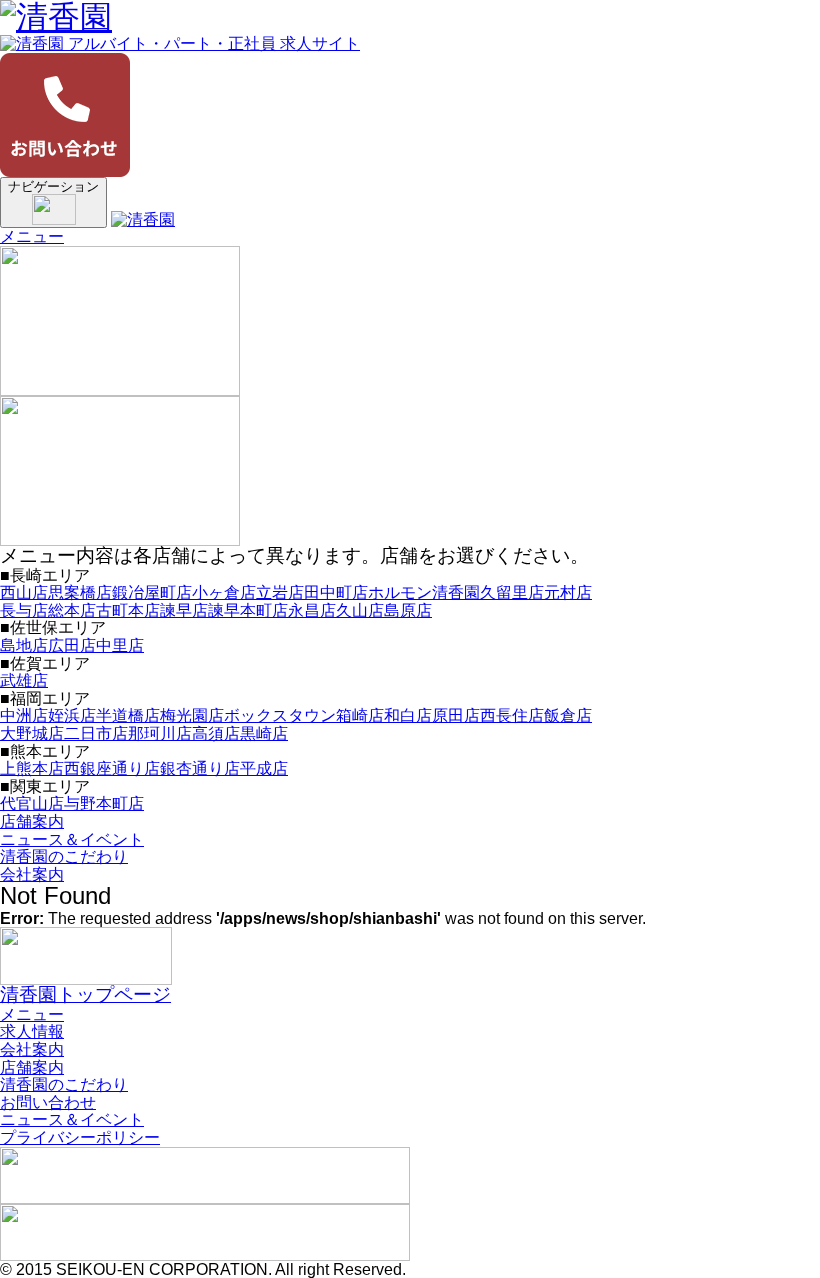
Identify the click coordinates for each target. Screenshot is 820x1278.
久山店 (360, 610)
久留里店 (512, 592)
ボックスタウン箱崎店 (304, 715)
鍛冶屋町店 (152, 592)
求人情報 (32, 1031)
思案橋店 (80, 592)
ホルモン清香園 (424, 592)
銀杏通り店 (200, 768)
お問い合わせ (48, 1102)
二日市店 (96, 733)
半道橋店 (128, 715)
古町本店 (128, 610)
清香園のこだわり (64, 856)
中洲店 (24, 715)
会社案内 (32, 874)
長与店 (24, 610)
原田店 (456, 715)
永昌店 (312, 610)
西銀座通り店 (112, 768)
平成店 (264, 768)
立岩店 (280, 592)
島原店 (408, 610)
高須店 (216, 733)
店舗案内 (32, 821)
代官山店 (32, 803)
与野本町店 (104, 803)
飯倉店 (568, 715)
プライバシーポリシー (80, 1137)
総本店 (72, 610)
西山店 (24, 592)
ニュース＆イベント (72, 839)
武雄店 (24, 680)
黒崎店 (264, 733)
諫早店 (184, 610)
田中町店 (336, 592)
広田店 (72, 645)
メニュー (32, 236)
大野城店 (32, 733)
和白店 (408, 715)
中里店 (120, 645)
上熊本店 (32, 768)
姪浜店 (72, 715)
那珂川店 (160, 733)
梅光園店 (192, 715)
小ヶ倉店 (224, 592)
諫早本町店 (248, 610)
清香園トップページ (85, 994)
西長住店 (512, 715)
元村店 (568, 592)
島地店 (24, 645)
